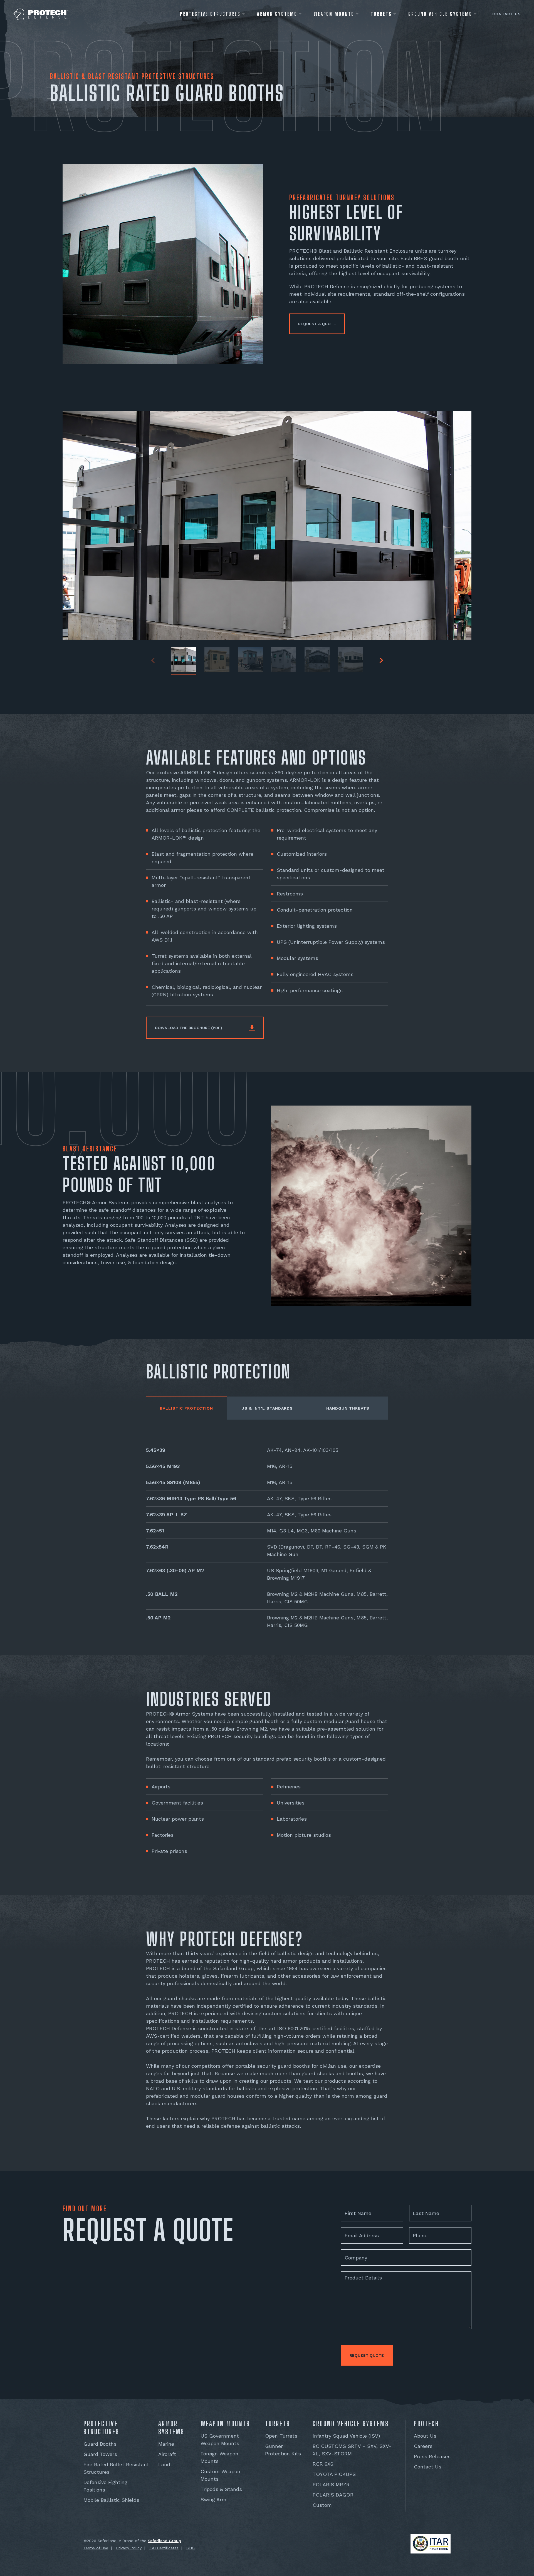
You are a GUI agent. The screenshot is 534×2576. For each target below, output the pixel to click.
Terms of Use (96, 2548)
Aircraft (167, 2454)
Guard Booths (100, 2444)
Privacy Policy (129, 2548)
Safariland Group (164, 2541)
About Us (425, 2436)
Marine (166, 2444)
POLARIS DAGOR (333, 2495)
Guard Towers (100, 2454)
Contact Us (507, 14)
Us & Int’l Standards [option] (267, 1408)
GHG (191, 2548)
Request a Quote (317, 324)
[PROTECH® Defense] (41, 14)
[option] (267, 1537)
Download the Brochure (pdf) (189, 1028)
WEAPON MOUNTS (334, 14)
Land (164, 2464)
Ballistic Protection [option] (186, 1408)
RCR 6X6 (323, 2464)
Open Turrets (281, 2436)
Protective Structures (210, 14)
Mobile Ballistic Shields (111, 2500)
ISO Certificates (164, 2548)
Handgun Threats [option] (348, 1408)
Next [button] (381, 660)
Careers (423, 2446)
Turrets (381, 14)
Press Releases (432, 2456)
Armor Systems (277, 14)
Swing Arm (213, 2499)
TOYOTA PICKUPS (334, 2474)
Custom (322, 2505)
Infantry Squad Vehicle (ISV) (346, 2436)
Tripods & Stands (221, 2489)
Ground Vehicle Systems (440, 14)
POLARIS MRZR (331, 2484)
